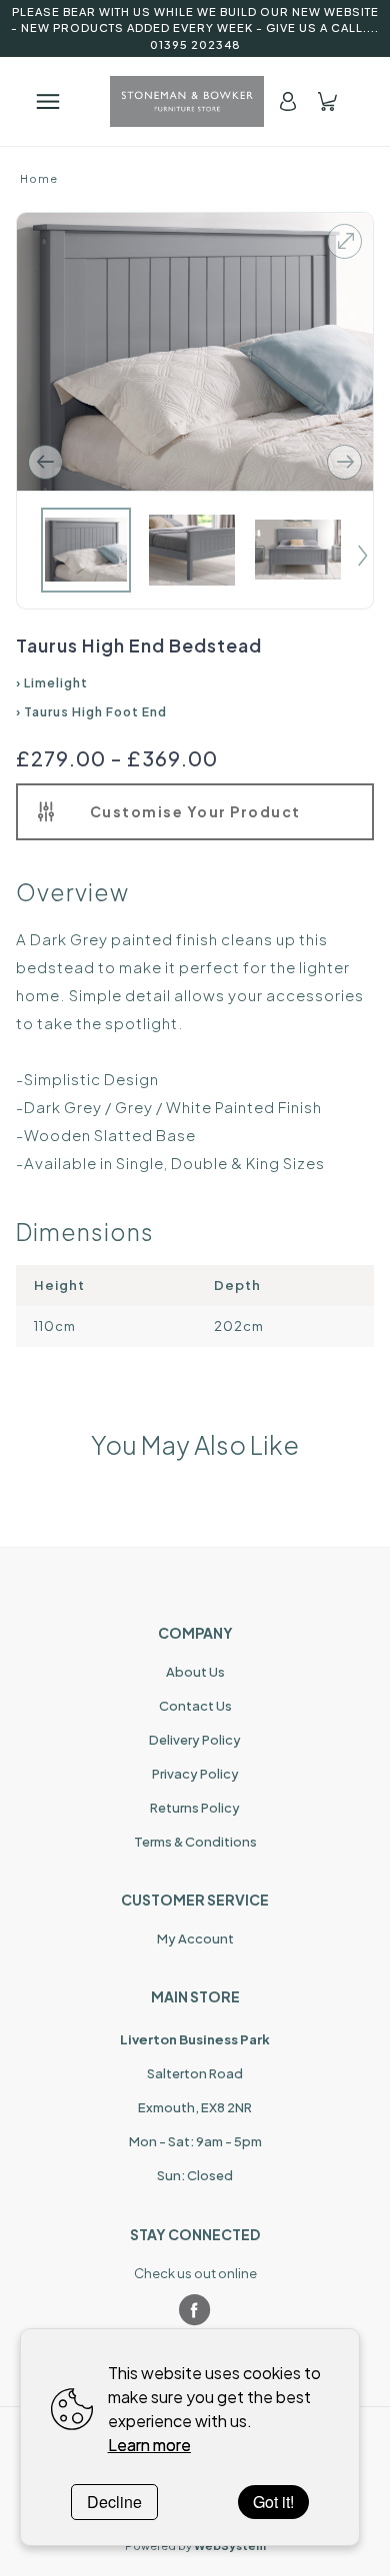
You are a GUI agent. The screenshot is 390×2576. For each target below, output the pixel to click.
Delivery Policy (195, 1740)
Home (39, 178)
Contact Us (195, 1706)
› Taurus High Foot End (91, 712)
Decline (114, 2502)
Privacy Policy (195, 1774)
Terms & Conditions (195, 1842)
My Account (195, 1938)
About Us (195, 1672)
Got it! (273, 2502)
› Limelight (52, 683)
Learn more (149, 2445)
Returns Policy (195, 1808)
